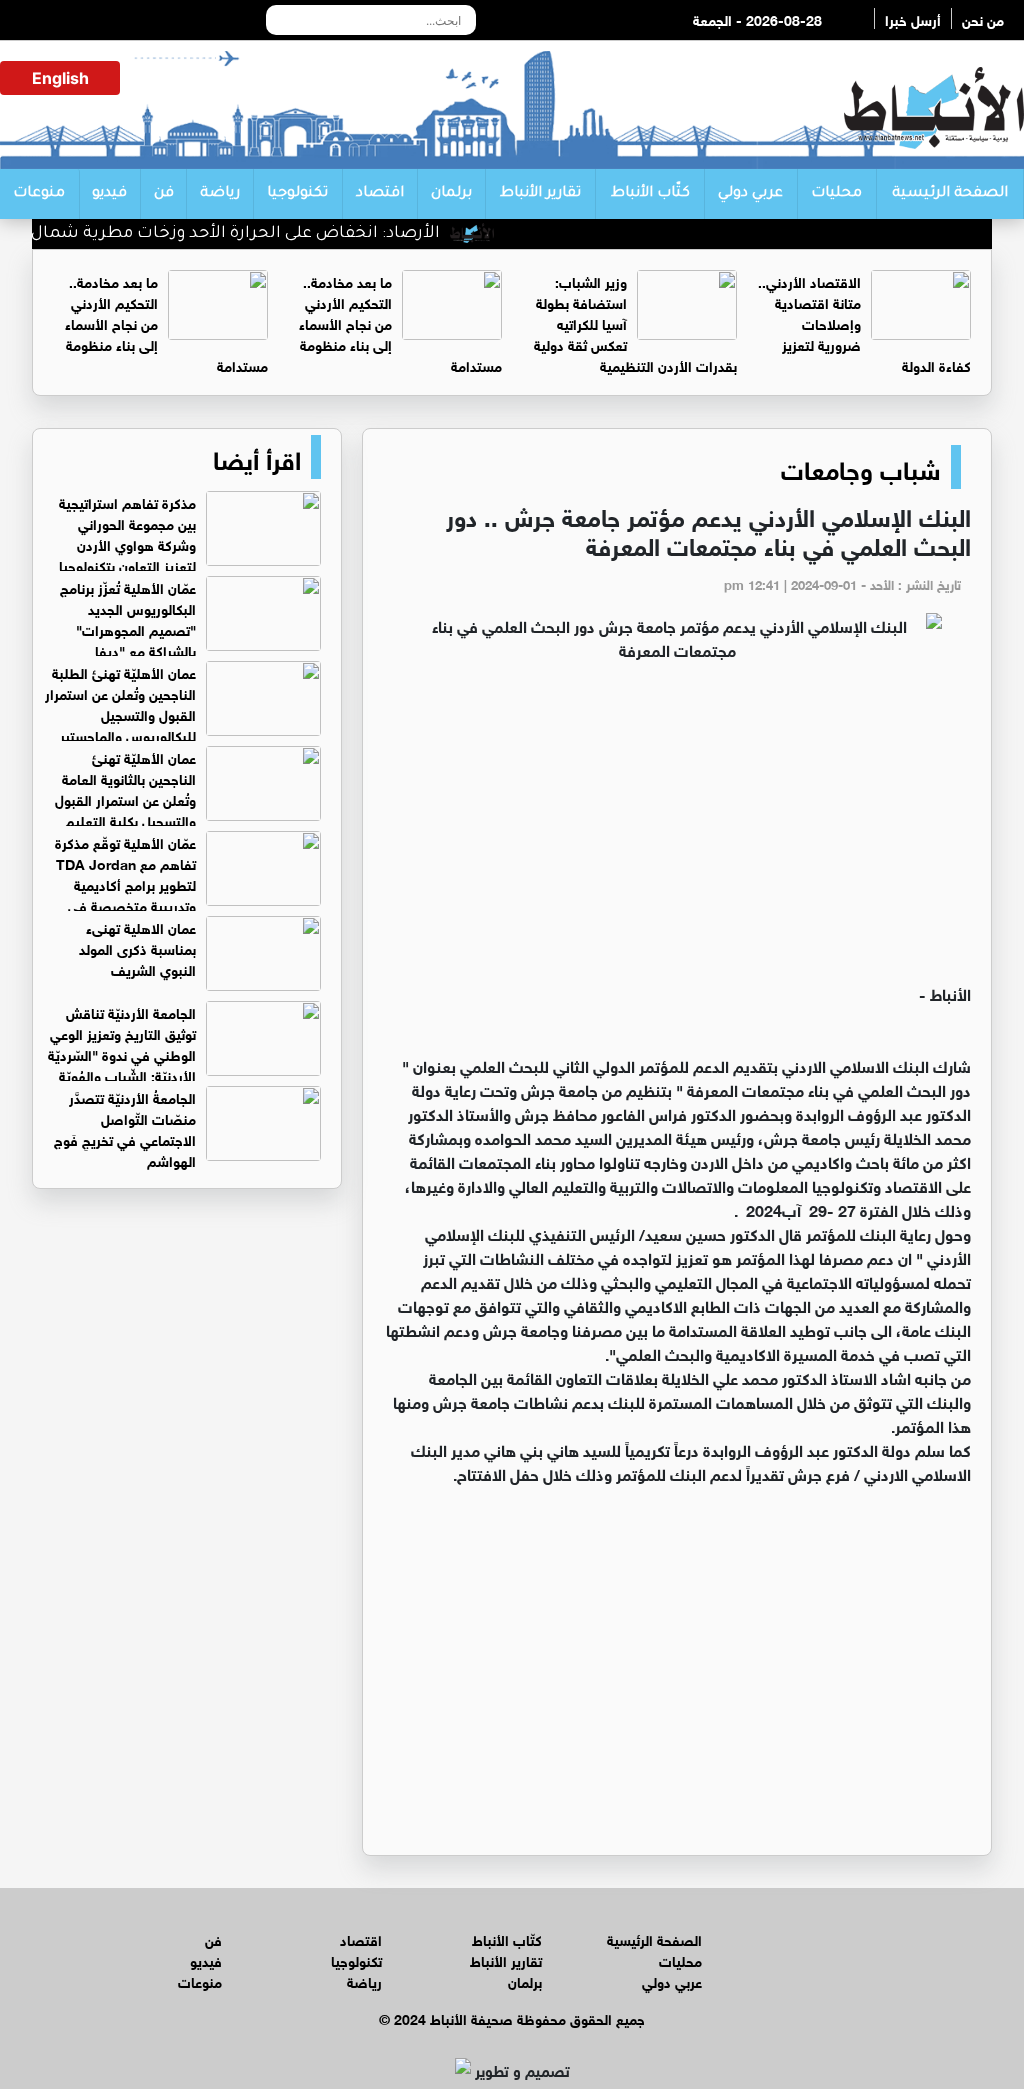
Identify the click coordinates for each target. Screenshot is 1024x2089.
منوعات (39, 194)
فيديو (109, 194)
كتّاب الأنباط (650, 194)
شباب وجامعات (861, 467)
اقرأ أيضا (257, 457)
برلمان (451, 194)
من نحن (983, 18)
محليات (836, 194)
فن (164, 194)
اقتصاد (380, 194)
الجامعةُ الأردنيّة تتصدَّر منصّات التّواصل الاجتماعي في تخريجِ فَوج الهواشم (125, 1128)
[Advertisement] (677, 831)
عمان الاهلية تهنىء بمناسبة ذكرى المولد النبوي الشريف (137, 947)
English (60, 78)
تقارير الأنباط (540, 194)
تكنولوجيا (297, 194)
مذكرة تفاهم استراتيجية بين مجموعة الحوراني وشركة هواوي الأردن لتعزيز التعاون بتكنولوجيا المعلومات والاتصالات (190, 543)
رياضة (220, 194)
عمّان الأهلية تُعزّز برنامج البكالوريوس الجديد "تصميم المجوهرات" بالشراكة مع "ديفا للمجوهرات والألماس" (190, 628)
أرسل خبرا (913, 18)
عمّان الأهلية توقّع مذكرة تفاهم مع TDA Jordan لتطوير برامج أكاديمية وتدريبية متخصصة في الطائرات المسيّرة (188, 883)
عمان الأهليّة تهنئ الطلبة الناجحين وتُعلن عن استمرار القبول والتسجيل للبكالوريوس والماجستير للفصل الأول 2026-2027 (183, 713)
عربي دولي (750, 194)
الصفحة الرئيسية (950, 194)
